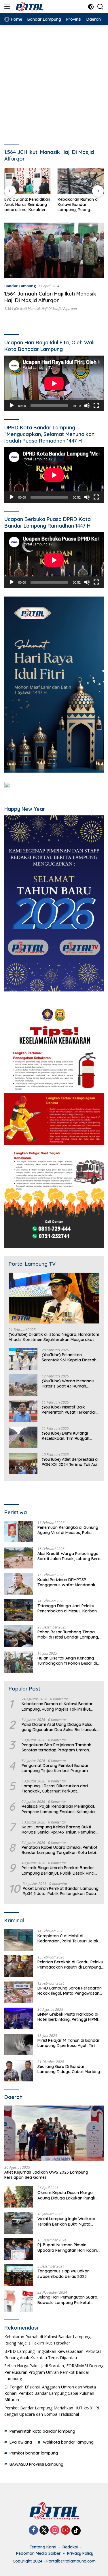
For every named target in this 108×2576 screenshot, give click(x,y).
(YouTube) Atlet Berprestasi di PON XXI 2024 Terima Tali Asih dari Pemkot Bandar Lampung (70, 1462)
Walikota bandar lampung (68, 2442)
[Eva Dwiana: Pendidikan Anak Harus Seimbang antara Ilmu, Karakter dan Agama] (28, 181)
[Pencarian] (100, 7)
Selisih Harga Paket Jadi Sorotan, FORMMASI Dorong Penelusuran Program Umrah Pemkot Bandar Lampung (54, 2372)
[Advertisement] (54, 82)
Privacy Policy (80, 2553)
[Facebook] (33, 2530)
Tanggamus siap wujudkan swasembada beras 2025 (64, 2274)
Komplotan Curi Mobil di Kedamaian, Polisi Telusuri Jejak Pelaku (68, 1938)
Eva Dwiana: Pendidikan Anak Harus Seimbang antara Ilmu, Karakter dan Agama (27, 205)
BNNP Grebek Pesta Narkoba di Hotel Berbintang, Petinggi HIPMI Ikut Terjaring (68, 2017)
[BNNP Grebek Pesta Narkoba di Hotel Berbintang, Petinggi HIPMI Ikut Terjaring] (19, 2018)
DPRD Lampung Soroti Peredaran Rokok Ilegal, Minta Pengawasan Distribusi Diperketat (70, 1991)
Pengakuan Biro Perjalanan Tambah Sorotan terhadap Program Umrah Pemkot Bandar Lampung (56, 1747)
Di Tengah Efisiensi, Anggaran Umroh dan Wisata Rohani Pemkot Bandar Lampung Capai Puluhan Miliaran (50, 2393)
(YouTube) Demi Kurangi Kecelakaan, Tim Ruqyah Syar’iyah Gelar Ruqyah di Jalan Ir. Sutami (67, 1436)
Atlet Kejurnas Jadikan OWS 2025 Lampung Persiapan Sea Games (46, 2175)
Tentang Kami (43, 2547)
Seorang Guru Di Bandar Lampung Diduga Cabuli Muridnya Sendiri (70, 2069)
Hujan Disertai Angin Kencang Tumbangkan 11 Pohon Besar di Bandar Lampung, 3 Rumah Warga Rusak (67, 1661)
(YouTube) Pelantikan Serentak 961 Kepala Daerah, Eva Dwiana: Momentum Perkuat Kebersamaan (70, 1357)
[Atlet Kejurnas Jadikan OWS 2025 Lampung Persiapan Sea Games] (54, 2133)
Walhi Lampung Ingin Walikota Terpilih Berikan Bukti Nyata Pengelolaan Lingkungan (66, 2221)
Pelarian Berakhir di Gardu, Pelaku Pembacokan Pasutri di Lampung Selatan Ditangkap (70, 1965)
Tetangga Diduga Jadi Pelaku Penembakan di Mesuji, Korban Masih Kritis (67, 1608)
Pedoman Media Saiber (38, 2553)
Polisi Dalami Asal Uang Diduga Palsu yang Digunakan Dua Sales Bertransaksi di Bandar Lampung (60, 1727)
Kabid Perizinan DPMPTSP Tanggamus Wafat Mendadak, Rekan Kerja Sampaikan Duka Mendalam (67, 1582)
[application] (54, 383)
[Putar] (12, 406)
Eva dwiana (21, 2442)
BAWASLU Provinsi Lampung (36, 2464)
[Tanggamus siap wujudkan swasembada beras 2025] (19, 2275)
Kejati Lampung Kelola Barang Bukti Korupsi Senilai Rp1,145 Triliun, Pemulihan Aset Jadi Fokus (60, 1830)
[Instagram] (55, 2530)
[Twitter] (44, 2530)
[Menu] (8, 7)
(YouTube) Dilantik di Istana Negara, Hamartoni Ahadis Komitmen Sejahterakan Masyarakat (54, 1337)
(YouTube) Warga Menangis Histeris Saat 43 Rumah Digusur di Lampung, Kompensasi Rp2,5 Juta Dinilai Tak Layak (71, 1383)
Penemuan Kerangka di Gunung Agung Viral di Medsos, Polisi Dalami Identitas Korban (68, 1530)
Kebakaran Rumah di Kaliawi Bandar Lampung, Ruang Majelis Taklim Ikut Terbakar (78, 205)
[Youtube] (65, 2530)
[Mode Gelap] (91, 7)
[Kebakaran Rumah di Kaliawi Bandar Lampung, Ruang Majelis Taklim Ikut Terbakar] (81, 181)
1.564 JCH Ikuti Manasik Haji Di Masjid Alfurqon (41, 309)
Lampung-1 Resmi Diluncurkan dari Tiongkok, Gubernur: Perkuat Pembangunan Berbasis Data (55, 1788)
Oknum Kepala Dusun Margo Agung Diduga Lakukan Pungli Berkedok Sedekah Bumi (66, 2195)
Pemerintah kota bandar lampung (42, 2431)
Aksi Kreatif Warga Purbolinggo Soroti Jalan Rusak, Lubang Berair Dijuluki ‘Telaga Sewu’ (70, 1556)
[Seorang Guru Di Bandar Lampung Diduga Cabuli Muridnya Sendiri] (19, 2071)
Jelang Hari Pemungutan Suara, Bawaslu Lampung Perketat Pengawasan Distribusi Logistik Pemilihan (68, 2300)
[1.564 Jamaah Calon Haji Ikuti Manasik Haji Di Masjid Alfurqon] (54, 250)
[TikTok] (76, 2531)
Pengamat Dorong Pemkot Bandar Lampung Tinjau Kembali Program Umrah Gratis (55, 1768)
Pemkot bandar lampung (34, 2453)
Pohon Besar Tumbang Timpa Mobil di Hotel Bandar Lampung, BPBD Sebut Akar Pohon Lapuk (68, 1635)
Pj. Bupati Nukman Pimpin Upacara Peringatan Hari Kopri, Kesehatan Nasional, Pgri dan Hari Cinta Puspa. (70, 2247)
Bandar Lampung (20, 286)
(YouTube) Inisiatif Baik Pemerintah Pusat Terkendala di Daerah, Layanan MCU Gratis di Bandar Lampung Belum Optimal (70, 1410)
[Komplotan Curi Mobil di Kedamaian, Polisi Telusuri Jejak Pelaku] (19, 1940)
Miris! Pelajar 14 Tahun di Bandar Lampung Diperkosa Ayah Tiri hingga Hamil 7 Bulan (69, 2043)
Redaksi (70, 2547)
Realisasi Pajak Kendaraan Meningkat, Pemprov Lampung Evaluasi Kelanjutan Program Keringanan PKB (59, 1809)
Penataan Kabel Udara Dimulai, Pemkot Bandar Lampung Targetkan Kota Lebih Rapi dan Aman (60, 1850)
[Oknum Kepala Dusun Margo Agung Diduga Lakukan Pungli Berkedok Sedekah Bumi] (19, 2197)
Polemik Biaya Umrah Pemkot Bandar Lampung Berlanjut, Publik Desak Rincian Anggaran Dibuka (60, 1870)
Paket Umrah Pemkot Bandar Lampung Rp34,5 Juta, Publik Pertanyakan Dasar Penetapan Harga (61, 1891)
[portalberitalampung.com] (40, 7)
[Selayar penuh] (96, 406)
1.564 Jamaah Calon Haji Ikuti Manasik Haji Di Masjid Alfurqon (50, 297)
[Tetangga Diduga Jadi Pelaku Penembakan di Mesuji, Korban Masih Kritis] (19, 1610)
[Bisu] (87, 406)
